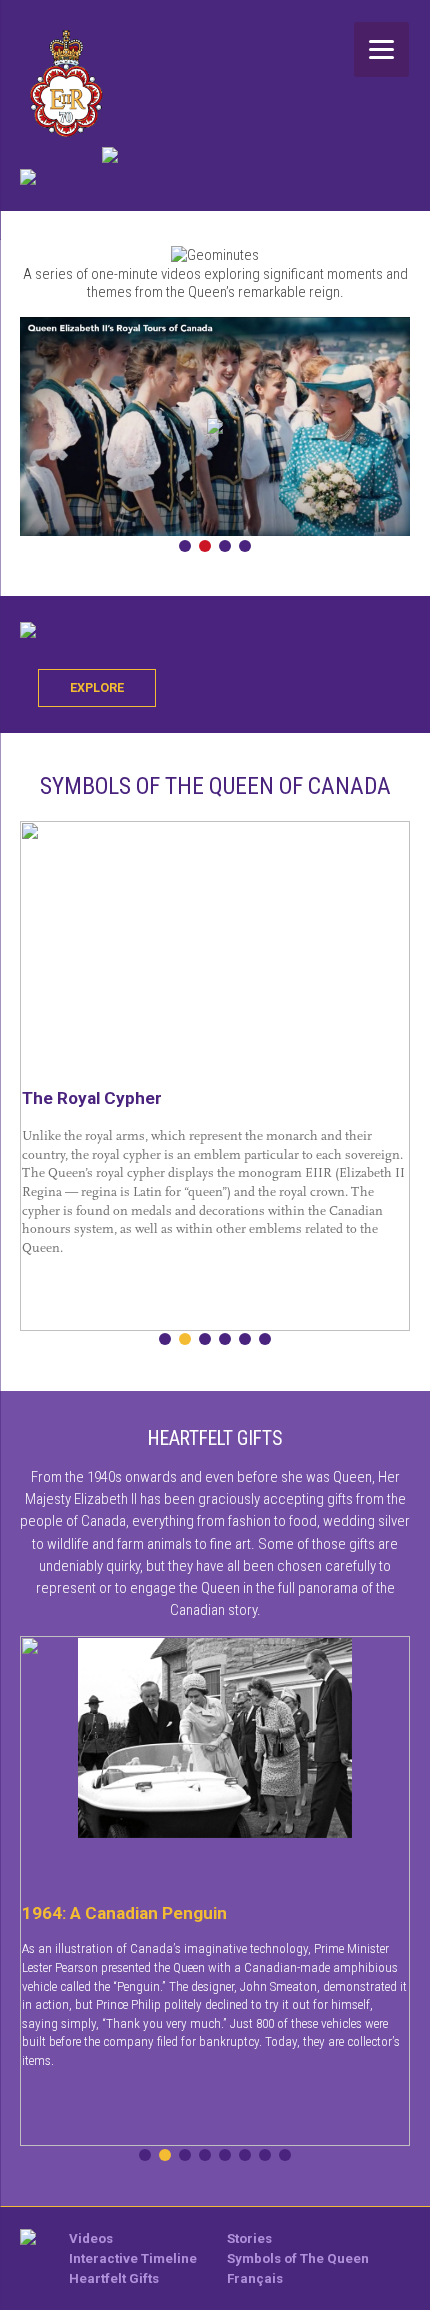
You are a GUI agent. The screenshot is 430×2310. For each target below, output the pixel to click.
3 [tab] (225, 546)
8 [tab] (285, 2155)
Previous (32, 426)
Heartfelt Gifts (114, 2278)
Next (397, 426)
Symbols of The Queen (298, 2258)
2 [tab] (205, 546)
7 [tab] (265, 2155)
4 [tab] (245, 546)
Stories (249, 2238)
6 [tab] (265, 1339)
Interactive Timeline (133, 2258)
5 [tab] (245, 1339)
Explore (97, 687)
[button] (215, 426)
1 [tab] (185, 546)
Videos (91, 2238)
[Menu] (381, 49)
